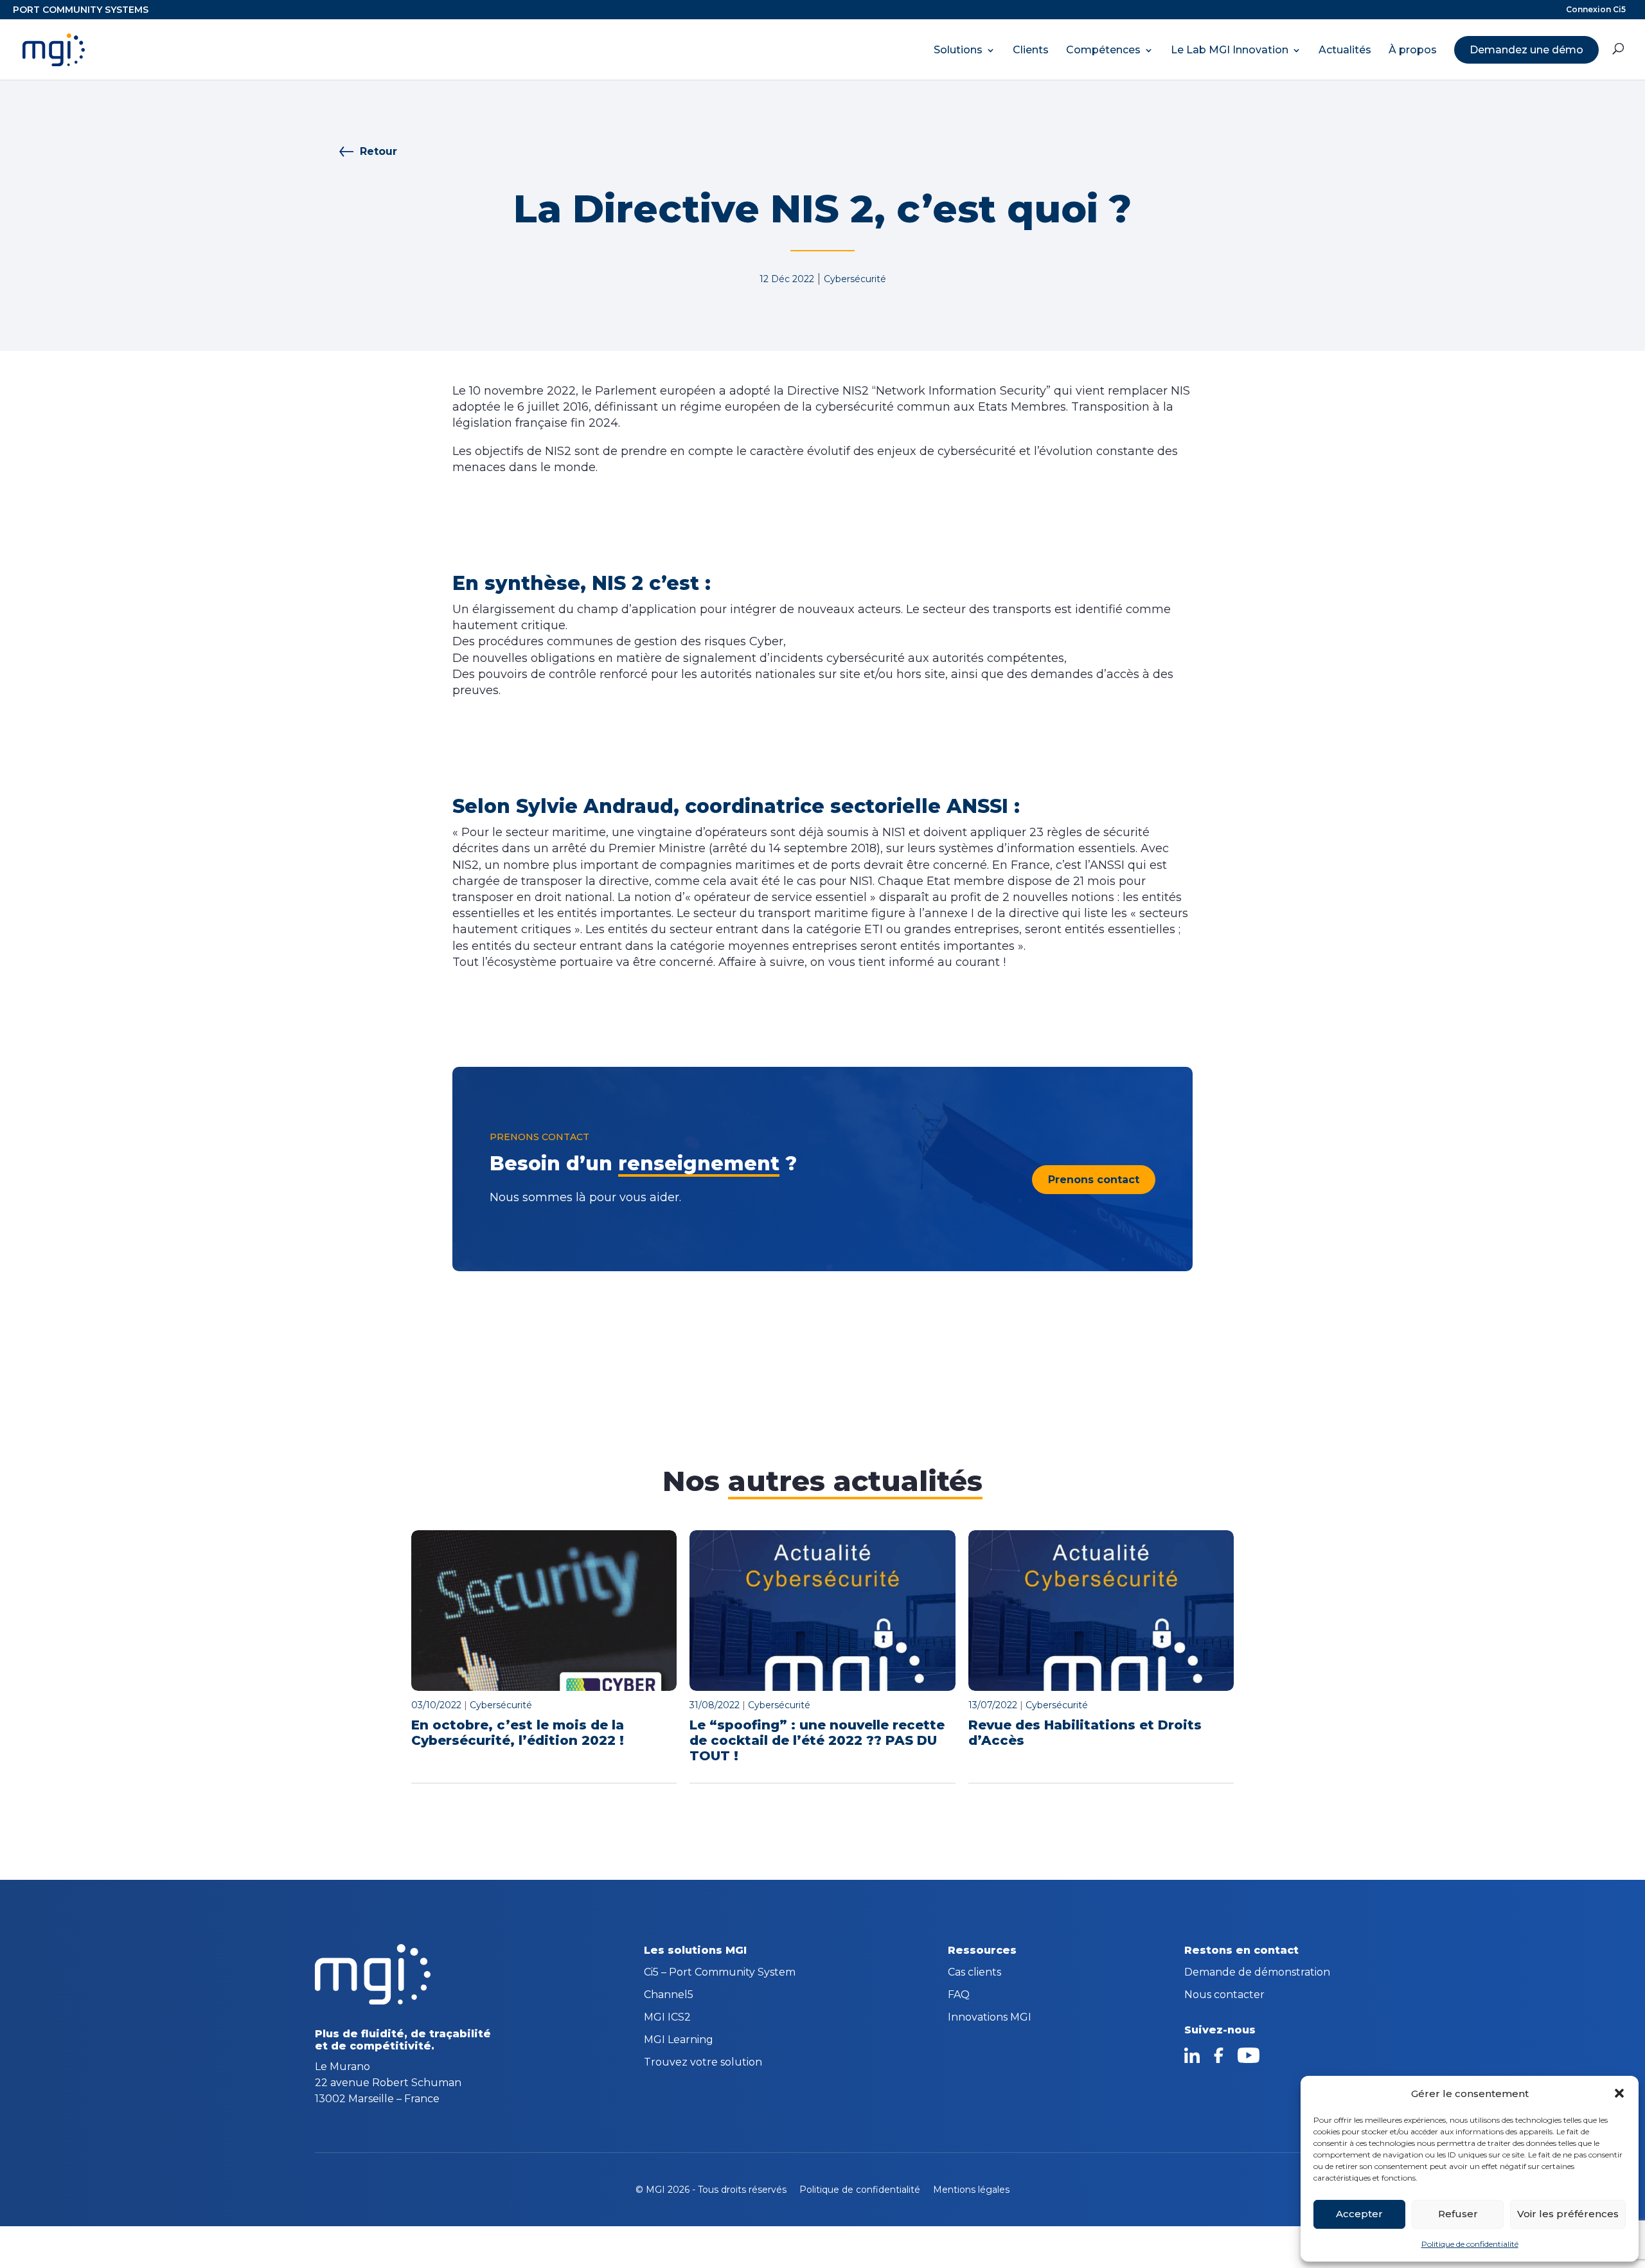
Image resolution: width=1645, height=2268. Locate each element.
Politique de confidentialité (1470, 2244)
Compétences (1103, 50)
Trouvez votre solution (703, 2063)
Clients (1031, 50)
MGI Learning (679, 2040)
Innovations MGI (990, 2018)
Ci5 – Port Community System (720, 1973)
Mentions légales (971, 2190)
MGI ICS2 (667, 2018)
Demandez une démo (1526, 50)
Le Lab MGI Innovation (1230, 50)
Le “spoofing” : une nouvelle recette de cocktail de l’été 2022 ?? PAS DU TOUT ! (817, 1740)
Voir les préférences (1568, 2214)
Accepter (1359, 2214)
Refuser (1458, 2214)
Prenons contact (1094, 1180)
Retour (378, 151)
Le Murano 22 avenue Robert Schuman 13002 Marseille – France (388, 2083)
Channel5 (669, 1996)
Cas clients (974, 1973)
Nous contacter (1224, 1996)
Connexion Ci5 (1596, 10)
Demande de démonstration (1257, 1973)
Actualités (1345, 50)
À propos (1413, 50)
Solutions (958, 50)
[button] (1619, 2093)
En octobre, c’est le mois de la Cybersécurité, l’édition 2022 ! (518, 1733)
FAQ (959, 1996)
